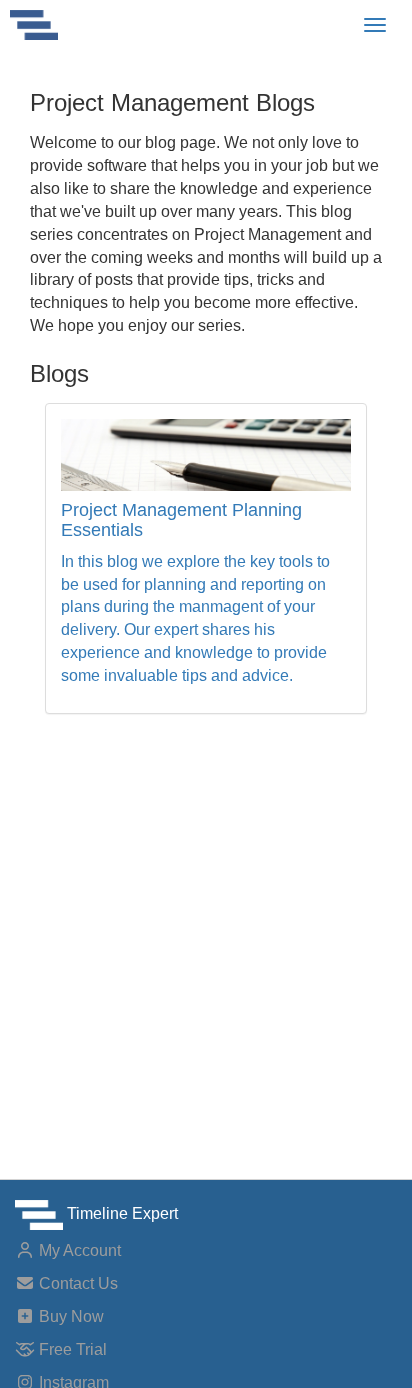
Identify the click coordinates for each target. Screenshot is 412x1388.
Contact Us (76, 1283)
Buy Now (69, 1316)
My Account (78, 1250)
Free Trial (71, 1349)
